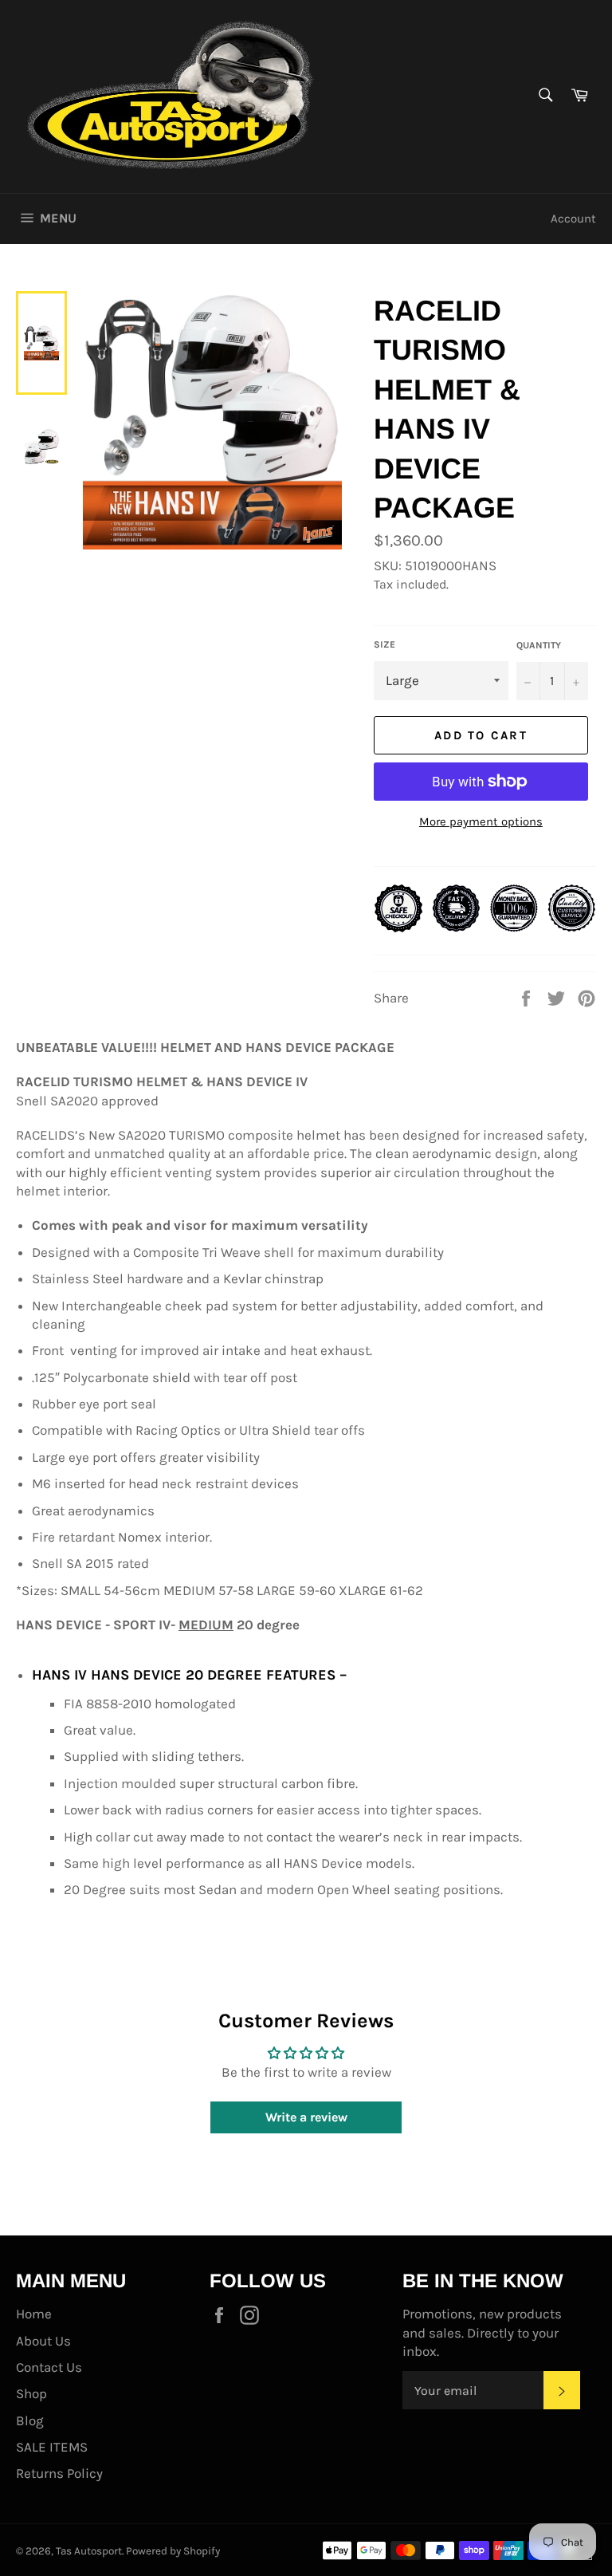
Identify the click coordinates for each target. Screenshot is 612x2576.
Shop (31, 2393)
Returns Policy (59, 2473)
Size (384, 644)
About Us (43, 2341)
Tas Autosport (89, 2551)
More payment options (481, 821)
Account (573, 219)
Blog (30, 2420)
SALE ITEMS (52, 2447)
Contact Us (49, 2367)
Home (34, 2314)
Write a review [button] (306, 2117)
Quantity (539, 645)
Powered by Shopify (173, 2551)
